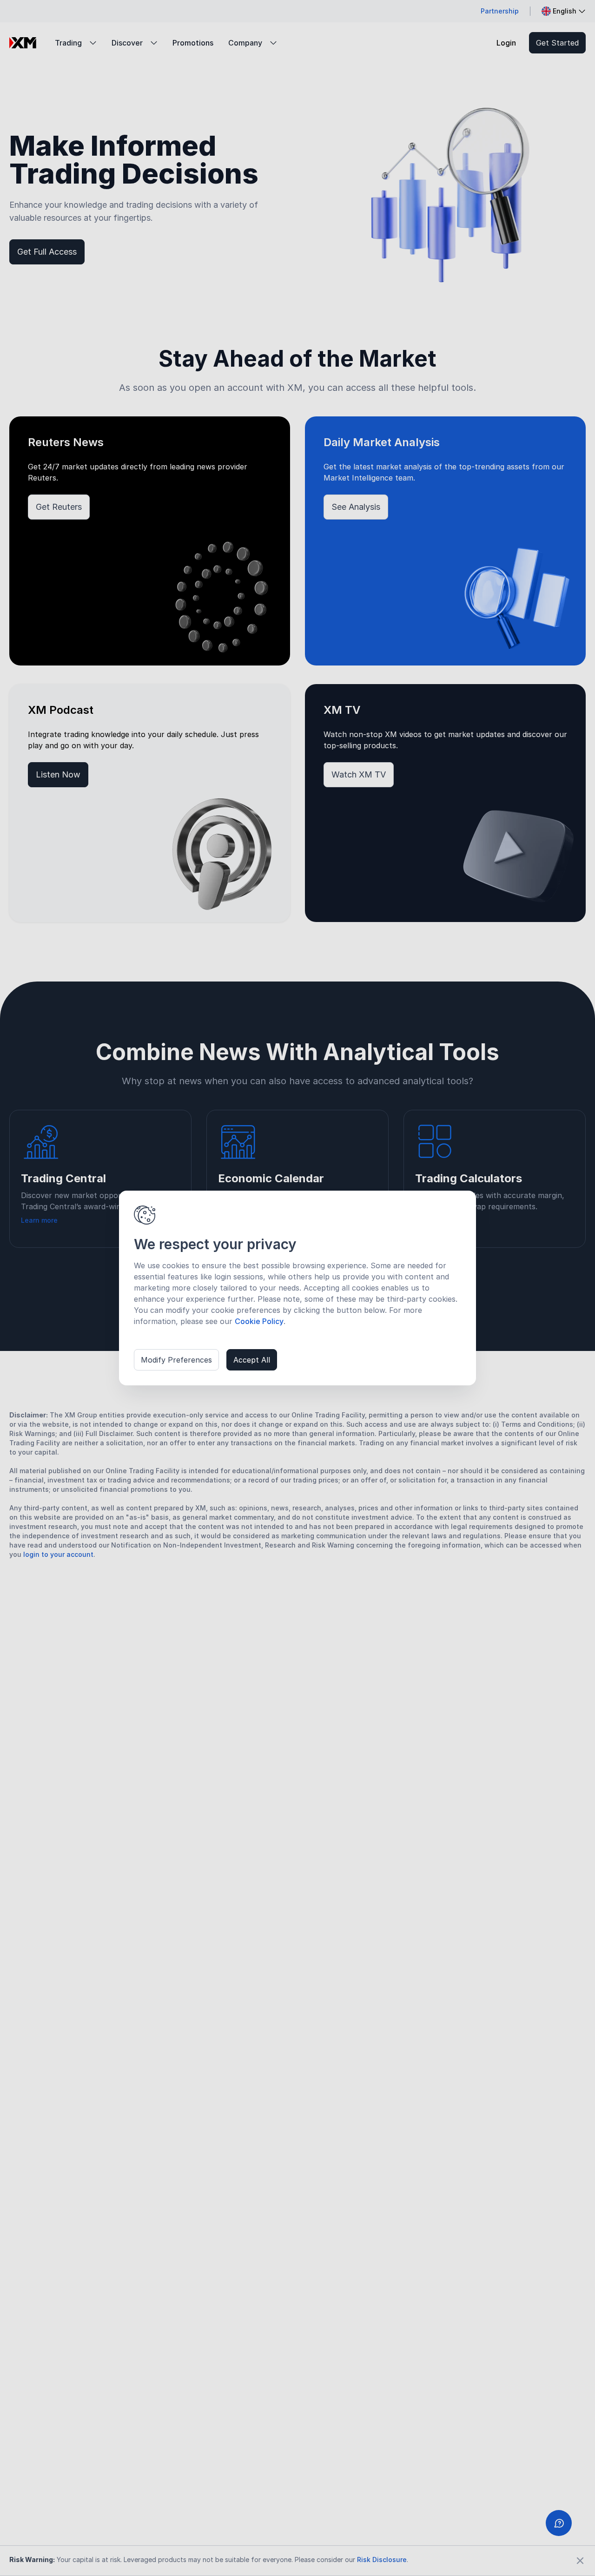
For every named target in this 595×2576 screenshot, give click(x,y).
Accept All (252, 1360)
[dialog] (297, 1288)
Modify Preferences (176, 1360)
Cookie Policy (259, 1321)
